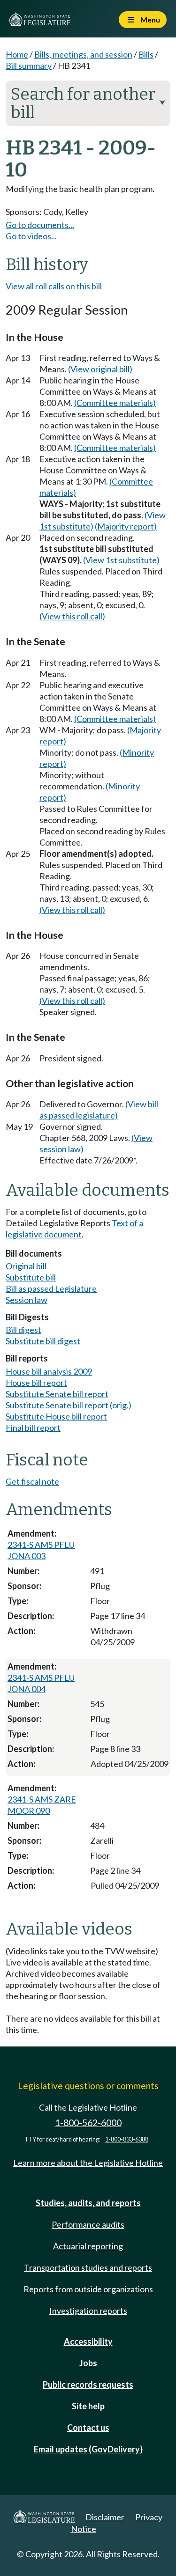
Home (17, 54)
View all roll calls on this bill (54, 286)
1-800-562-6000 (88, 2123)
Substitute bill (31, 1277)
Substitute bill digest (43, 1341)
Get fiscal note (32, 1481)
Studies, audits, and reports (88, 2203)
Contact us (88, 2428)
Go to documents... (40, 225)
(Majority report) (126, 526)
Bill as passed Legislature (51, 1288)
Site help (88, 2406)
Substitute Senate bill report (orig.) (69, 1405)
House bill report (36, 1383)
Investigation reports (88, 2311)
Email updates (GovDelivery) (88, 2449)
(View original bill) (100, 369)
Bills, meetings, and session (83, 54)
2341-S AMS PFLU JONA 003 (41, 1550)
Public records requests (88, 2385)
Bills (146, 54)
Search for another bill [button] (88, 103)
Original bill (26, 1266)
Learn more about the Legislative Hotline (88, 2163)
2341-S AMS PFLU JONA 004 (41, 1683)
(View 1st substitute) (121, 560)
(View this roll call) (72, 616)
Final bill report (33, 1428)
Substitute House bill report (56, 1416)
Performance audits (88, 2224)
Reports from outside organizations (88, 2289)
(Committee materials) (115, 403)
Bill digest (23, 1330)
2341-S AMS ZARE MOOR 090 (42, 1805)
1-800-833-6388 (127, 2139)
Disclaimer (105, 2517)
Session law (27, 1300)
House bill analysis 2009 (49, 1371)
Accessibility (88, 2341)
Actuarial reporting (88, 2246)
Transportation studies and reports (88, 2267)
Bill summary (29, 66)
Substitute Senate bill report (57, 1394)
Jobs (88, 2363)
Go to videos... (31, 236)
